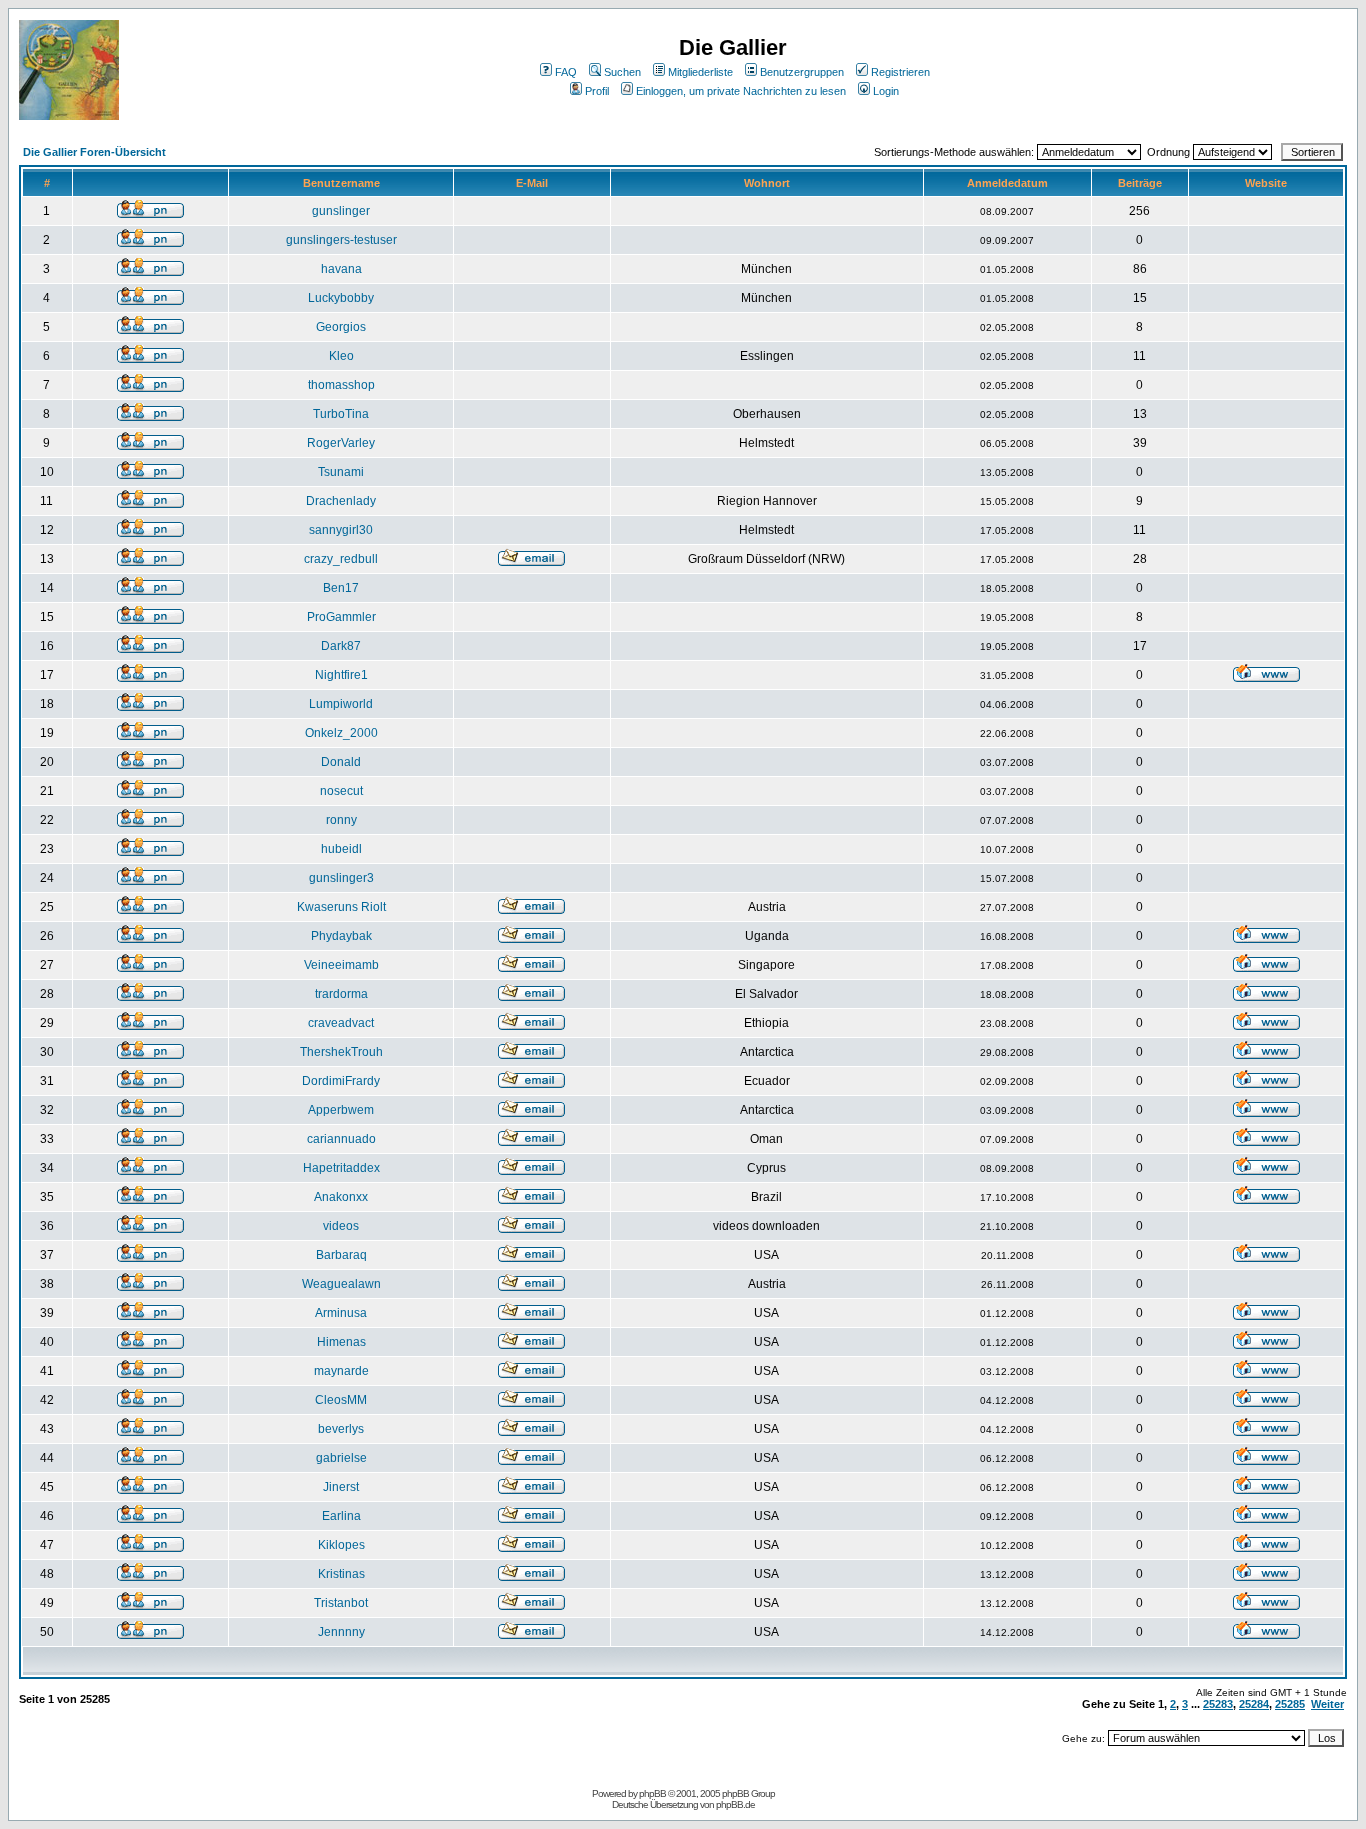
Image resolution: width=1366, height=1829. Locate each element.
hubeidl (341, 849)
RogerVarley (341, 443)
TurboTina (341, 414)
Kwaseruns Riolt (341, 907)
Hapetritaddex (341, 1168)
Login (886, 91)
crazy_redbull (341, 559)
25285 (1290, 1704)
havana (341, 269)
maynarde (341, 1371)
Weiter (1327, 1704)
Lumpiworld (341, 704)
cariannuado (341, 1139)
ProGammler (341, 617)
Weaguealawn (341, 1284)
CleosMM (341, 1400)
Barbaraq (341, 1255)
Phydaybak (341, 936)
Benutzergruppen (802, 72)
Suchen (622, 72)
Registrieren (900, 72)
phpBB (652, 1793)
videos (341, 1226)
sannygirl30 (341, 530)
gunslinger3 (341, 878)
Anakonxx (341, 1197)
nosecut (341, 791)
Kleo (341, 356)
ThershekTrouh (341, 1052)
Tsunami (341, 472)
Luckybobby (341, 298)
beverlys (341, 1429)
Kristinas (341, 1574)
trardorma (341, 994)
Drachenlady (341, 501)
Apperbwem (341, 1110)
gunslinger (341, 211)
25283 (1218, 1704)
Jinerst (341, 1487)
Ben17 (341, 588)
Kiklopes (341, 1545)
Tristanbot (341, 1603)
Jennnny (341, 1632)
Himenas (341, 1342)
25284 (1254, 1704)
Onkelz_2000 (341, 733)
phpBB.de (735, 1804)
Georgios (341, 327)
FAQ (566, 72)
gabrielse (341, 1458)
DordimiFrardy (341, 1081)
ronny (341, 820)
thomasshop (341, 385)
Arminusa (341, 1313)
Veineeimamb (341, 965)
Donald (341, 762)
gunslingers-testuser (341, 240)
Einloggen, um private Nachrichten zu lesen (741, 91)
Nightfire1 (341, 675)
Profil (597, 91)
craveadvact (341, 1023)
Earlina (341, 1516)
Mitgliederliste (700, 72)
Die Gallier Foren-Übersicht (94, 152)
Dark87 (341, 646)
